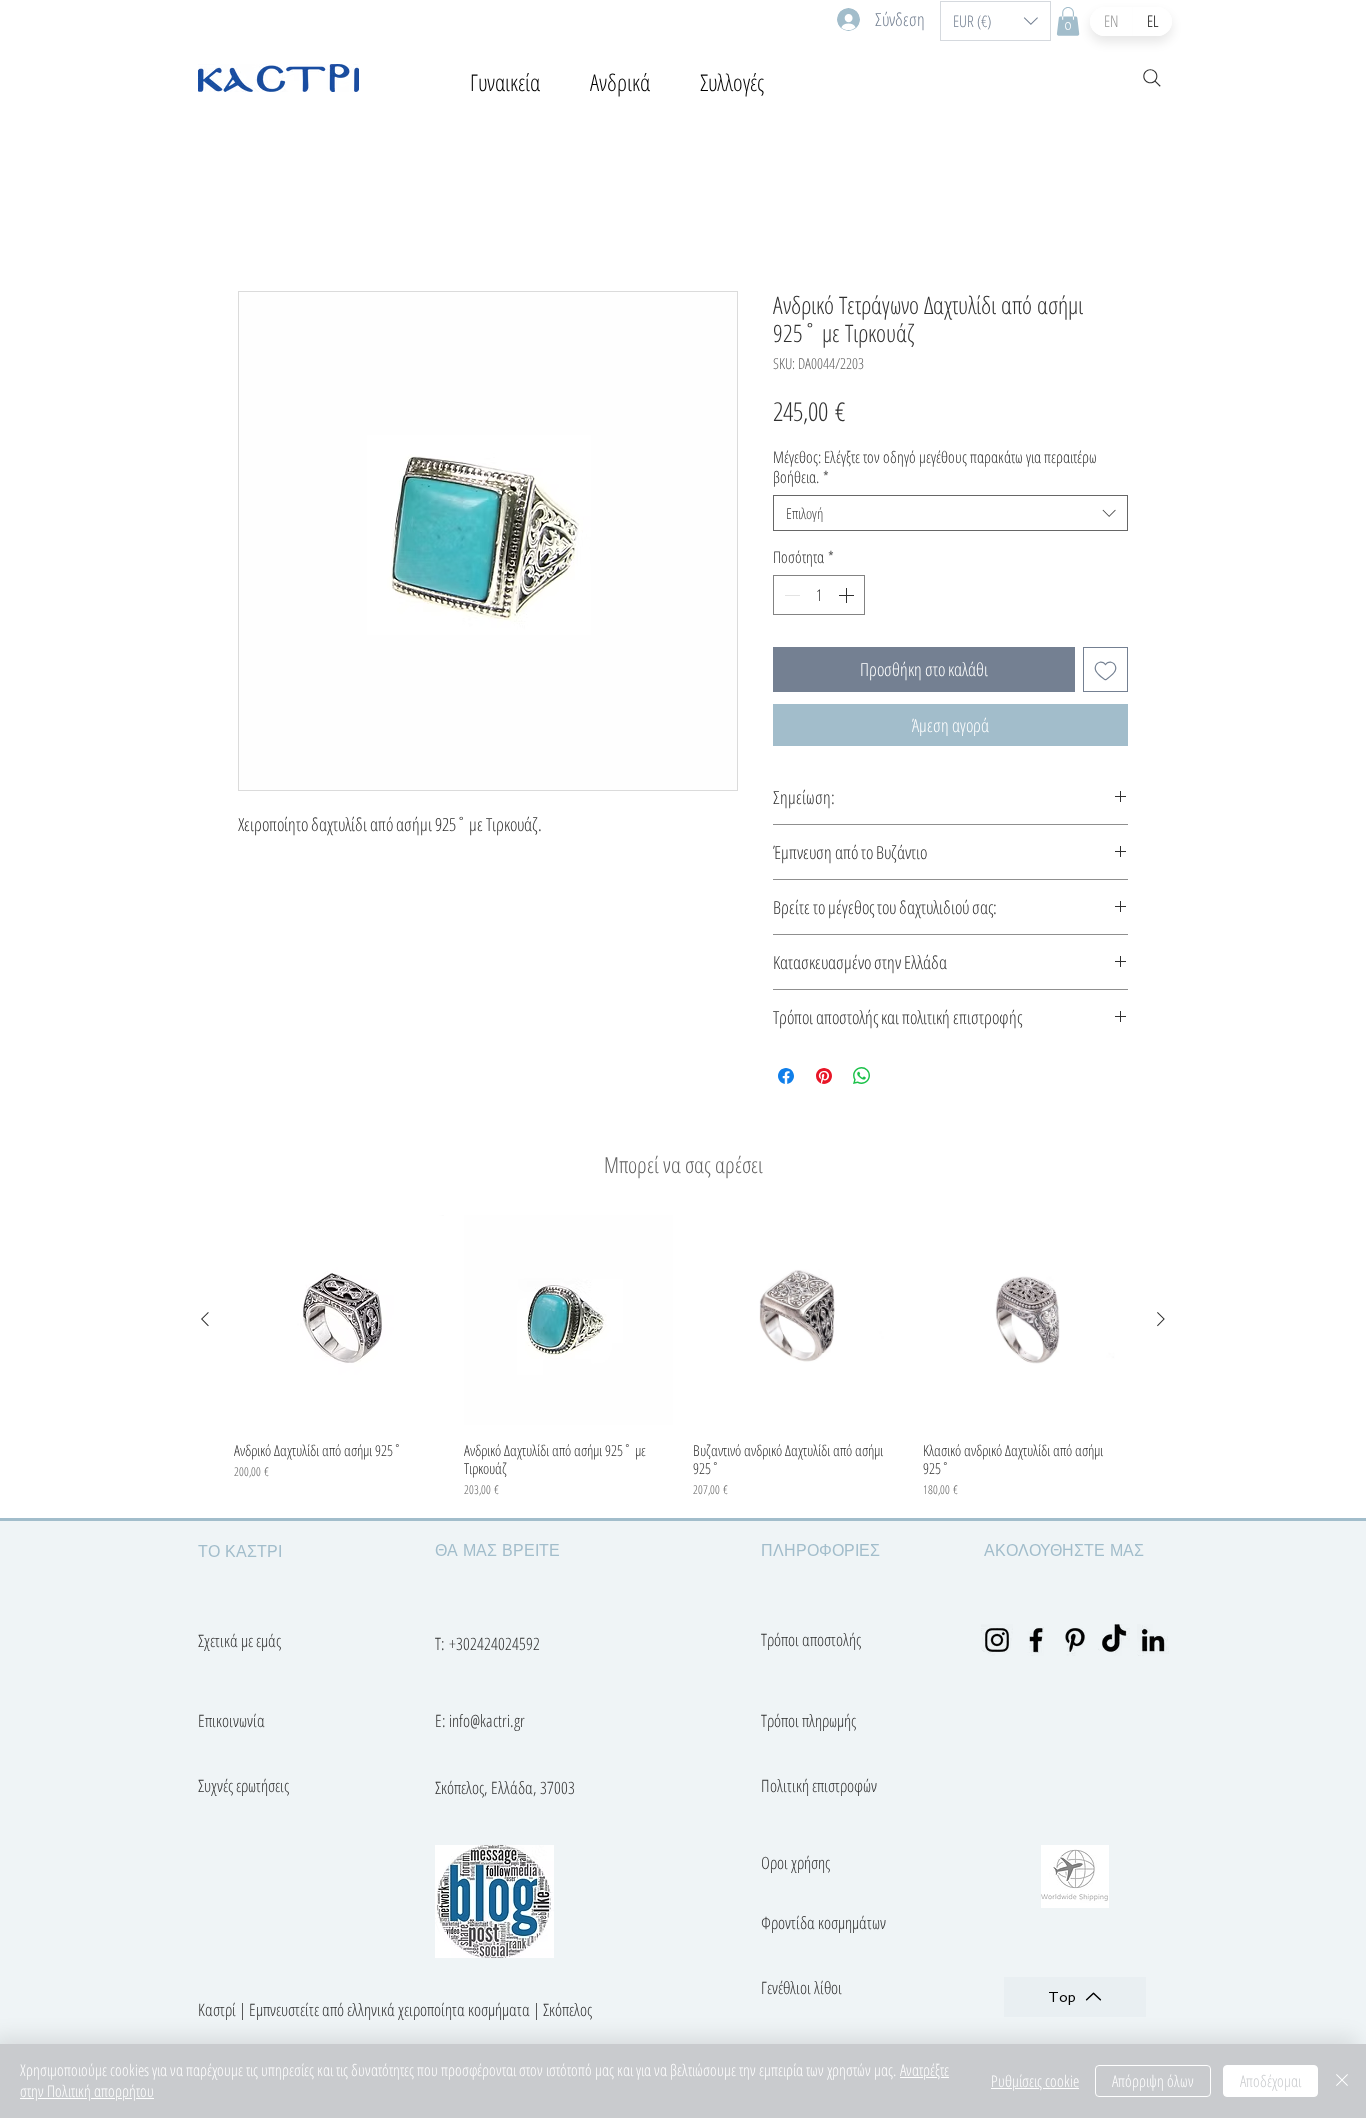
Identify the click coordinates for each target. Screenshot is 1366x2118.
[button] (995, 21)
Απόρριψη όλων (1153, 2081)
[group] (683, 1357)
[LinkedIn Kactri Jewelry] (1153, 1640)
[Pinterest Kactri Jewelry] (1075, 1640)
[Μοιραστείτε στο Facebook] (786, 1076)
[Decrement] (790, 595)
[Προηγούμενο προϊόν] (205, 1319)
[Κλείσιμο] (1342, 2081)
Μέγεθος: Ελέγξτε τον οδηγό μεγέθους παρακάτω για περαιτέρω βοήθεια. (935, 467)
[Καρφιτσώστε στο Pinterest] (824, 1076)
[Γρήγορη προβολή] (339, 1320)
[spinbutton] (819, 595)
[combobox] (950, 513)
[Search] (1152, 78)
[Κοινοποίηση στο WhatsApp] (862, 1076)
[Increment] (848, 595)
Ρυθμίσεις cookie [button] (1035, 2081)
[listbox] (995, 21)
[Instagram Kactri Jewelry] (997, 1640)
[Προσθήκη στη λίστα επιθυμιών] (1105, 669)
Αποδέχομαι (1270, 2081)
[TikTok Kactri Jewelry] (1114, 1640)
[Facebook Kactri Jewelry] (1036, 1640)
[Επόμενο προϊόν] (1161, 1319)
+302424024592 (494, 1643)
